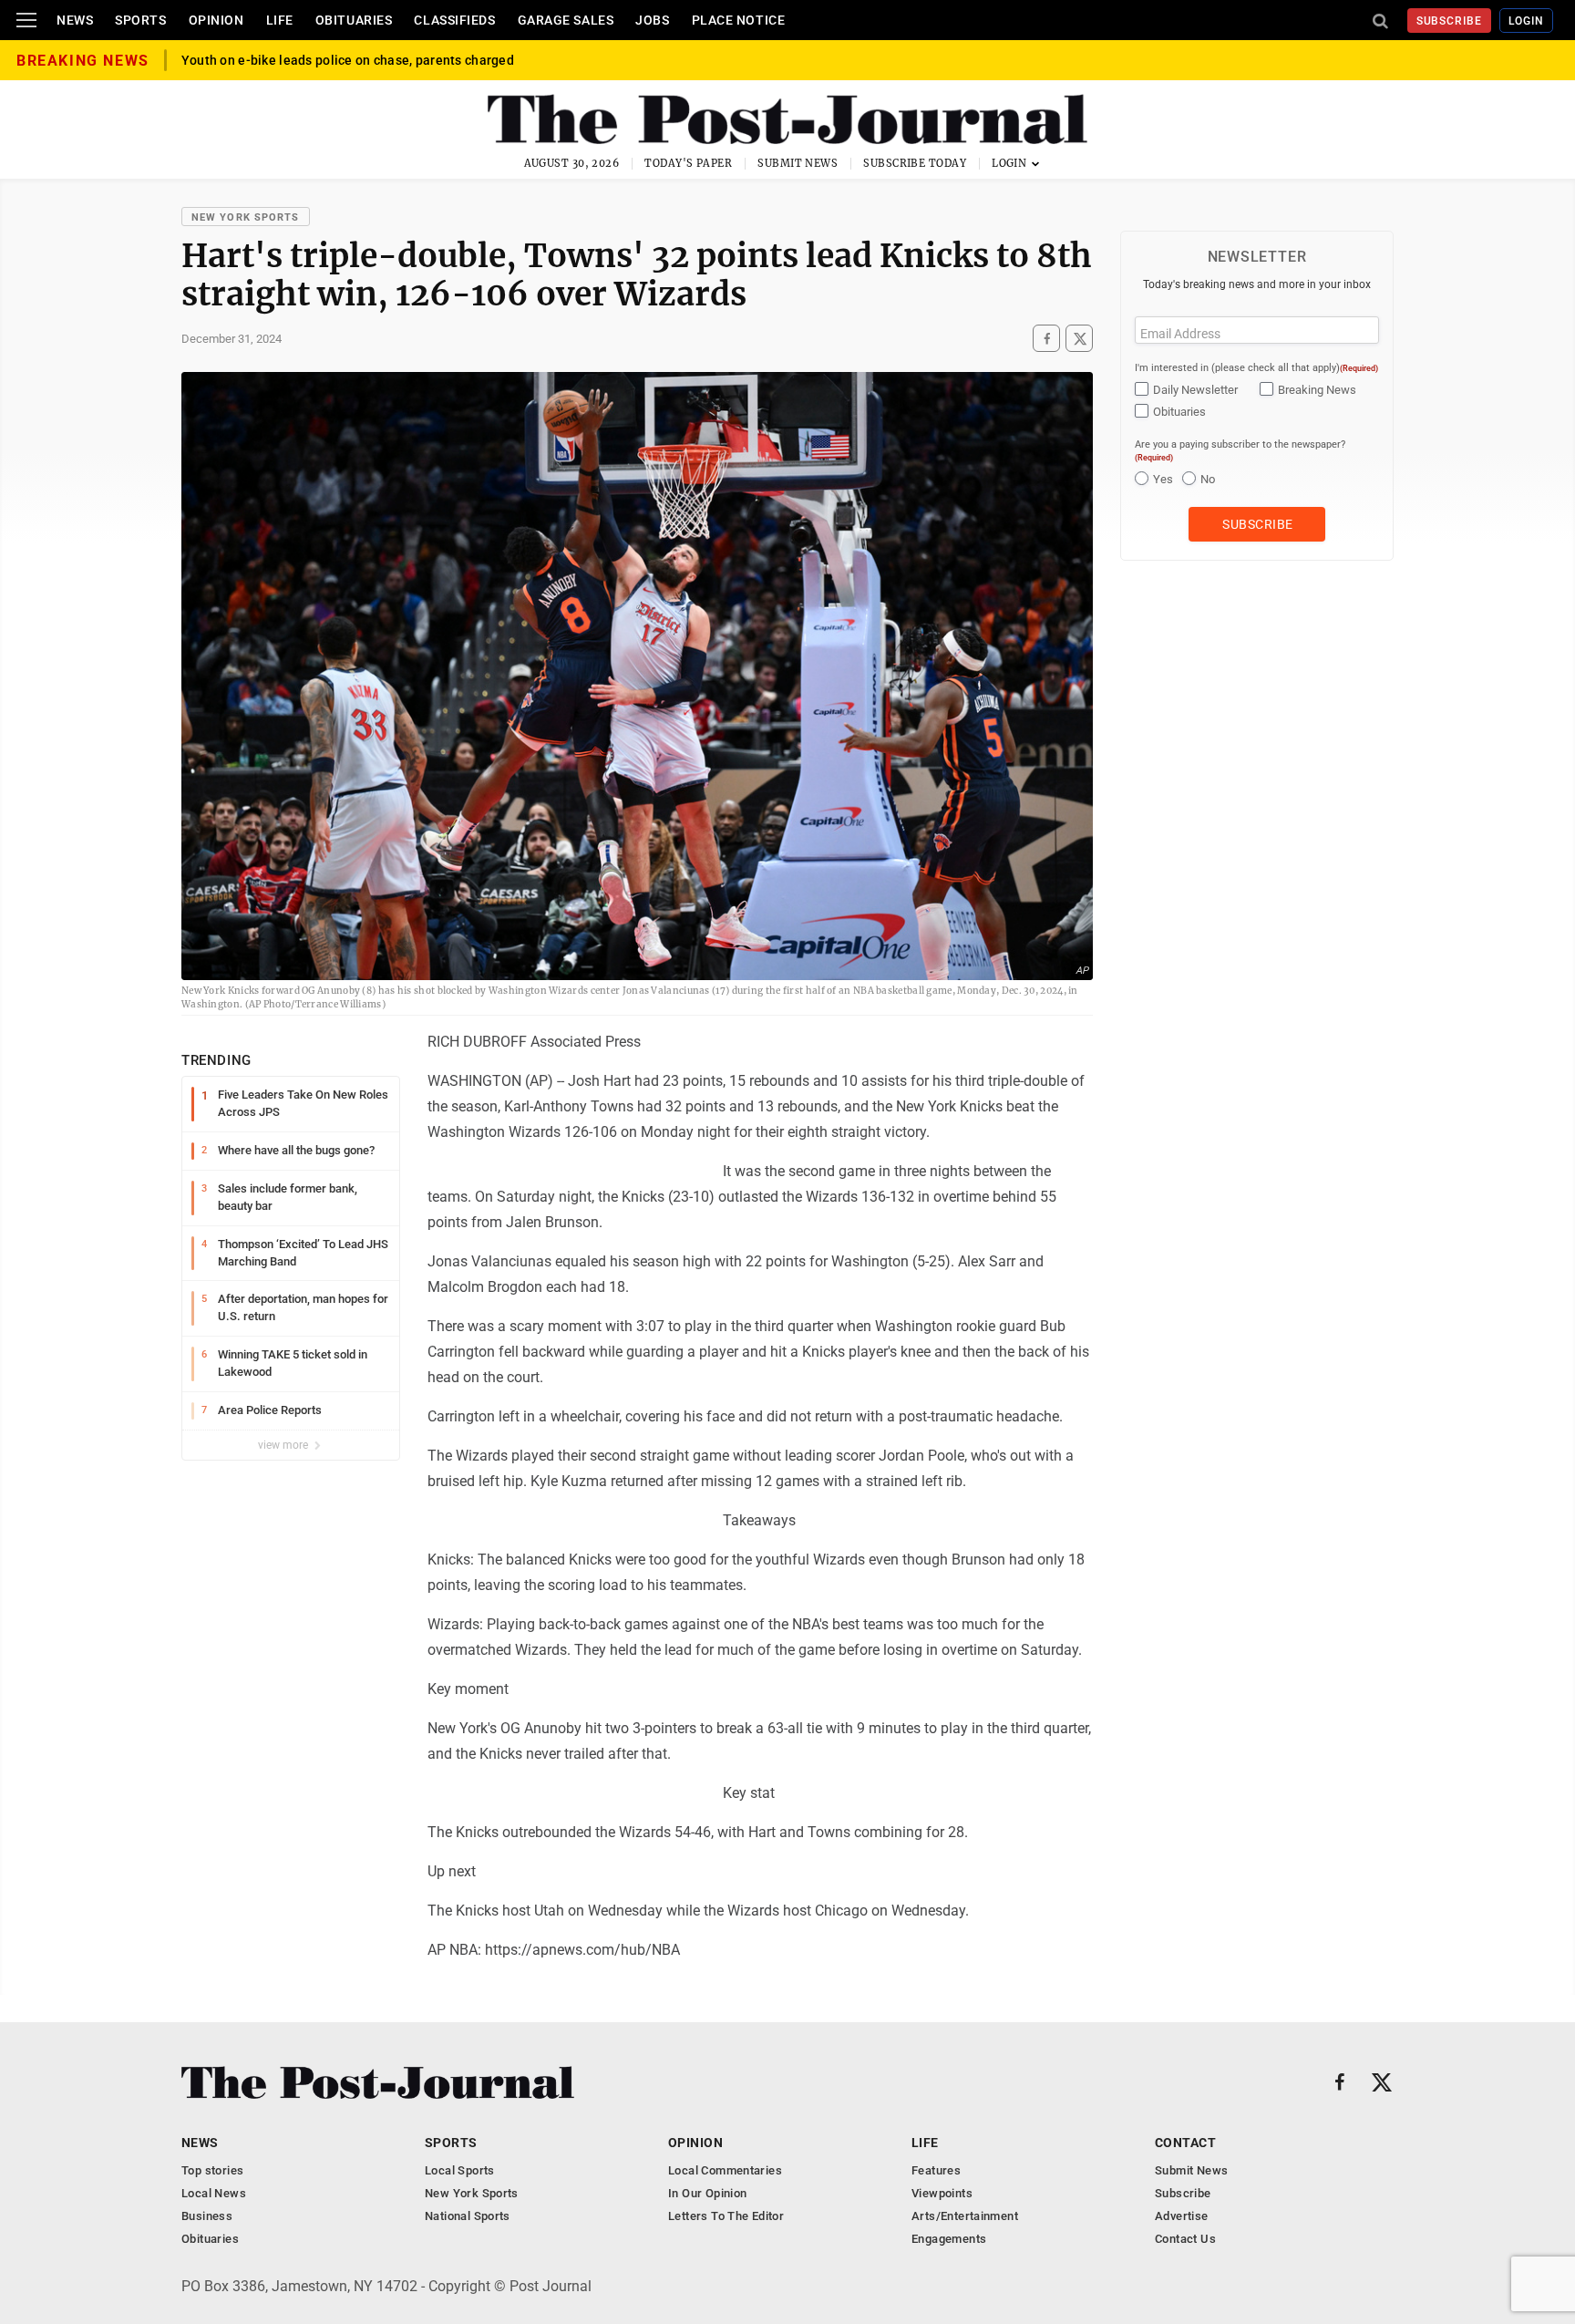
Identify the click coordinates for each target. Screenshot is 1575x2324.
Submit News (798, 163)
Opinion (216, 20)
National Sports (468, 2216)
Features (936, 2170)
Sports (140, 20)
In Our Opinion (707, 2193)
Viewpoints (942, 2193)
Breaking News (1317, 390)
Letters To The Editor (726, 2216)
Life (280, 20)
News (75, 20)
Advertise (1182, 2216)
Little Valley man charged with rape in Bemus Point (335, 57)
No (1208, 479)
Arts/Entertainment (965, 2216)
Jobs (652, 20)
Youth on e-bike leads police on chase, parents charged (348, 72)
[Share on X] (1079, 338)
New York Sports (246, 217)
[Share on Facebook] (1046, 338)
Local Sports (460, 2170)
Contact (1185, 2143)
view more (284, 1445)
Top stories (212, 2170)
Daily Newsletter (1195, 390)
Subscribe (1450, 21)
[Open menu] (26, 20)
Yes (1163, 479)
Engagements (949, 2239)
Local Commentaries (725, 2170)
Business (207, 2216)
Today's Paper (688, 163)
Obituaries (354, 20)
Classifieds (454, 20)
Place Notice (739, 20)
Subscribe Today (915, 163)
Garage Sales (566, 20)
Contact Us (1185, 2239)
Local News (214, 2193)
